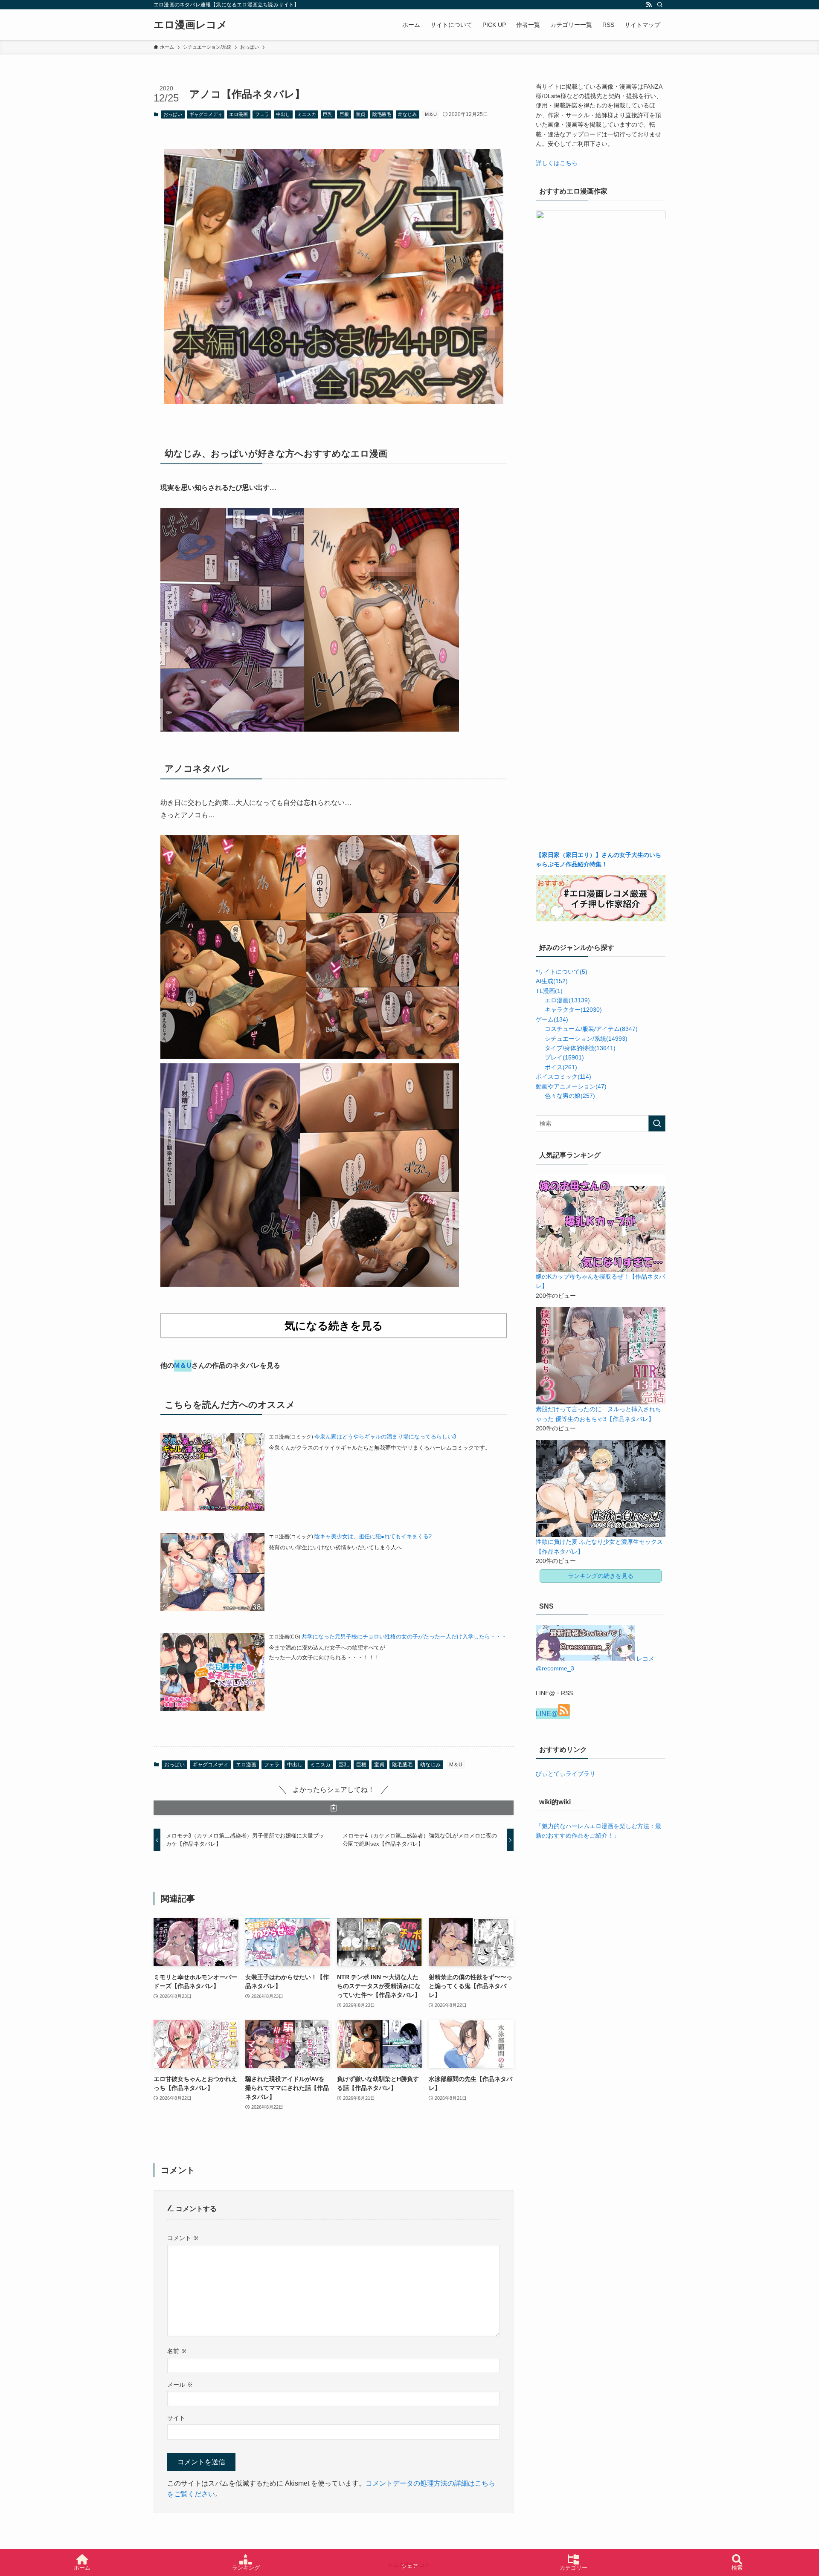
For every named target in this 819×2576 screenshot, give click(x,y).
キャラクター (573, 1010)
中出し (283, 114)
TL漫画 (549, 991)
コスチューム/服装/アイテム (591, 1029)
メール (180, 2385)
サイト (176, 2418)
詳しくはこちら (557, 163)
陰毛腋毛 (382, 114)
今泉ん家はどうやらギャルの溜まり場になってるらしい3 (385, 1437)
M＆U (431, 114)
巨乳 (328, 114)
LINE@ (547, 1714)
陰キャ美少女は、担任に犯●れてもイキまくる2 (373, 1536)
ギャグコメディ (206, 114)
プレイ (564, 1057)
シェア (410, 2566)
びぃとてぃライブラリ (566, 1774)
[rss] (649, 5)
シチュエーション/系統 (586, 1039)
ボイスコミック (563, 1077)
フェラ (262, 114)
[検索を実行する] (657, 1123)
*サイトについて (562, 972)
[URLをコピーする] (334, 1808)
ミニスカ (307, 114)
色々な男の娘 (570, 1096)
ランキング (246, 2568)
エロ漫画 (238, 114)
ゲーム (552, 1019)
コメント (183, 2238)
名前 (177, 2351)
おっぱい (173, 114)
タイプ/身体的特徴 (580, 1048)
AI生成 (552, 981)
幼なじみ (407, 114)
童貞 (360, 114)
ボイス (561, 1067)
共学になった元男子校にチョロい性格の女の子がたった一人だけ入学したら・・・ (404, 1637)
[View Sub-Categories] (539, 999)
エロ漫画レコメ (190, 25)
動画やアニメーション (571, 1086)
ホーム (82, 2568)
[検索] (660, 5)
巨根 (344, 114)
